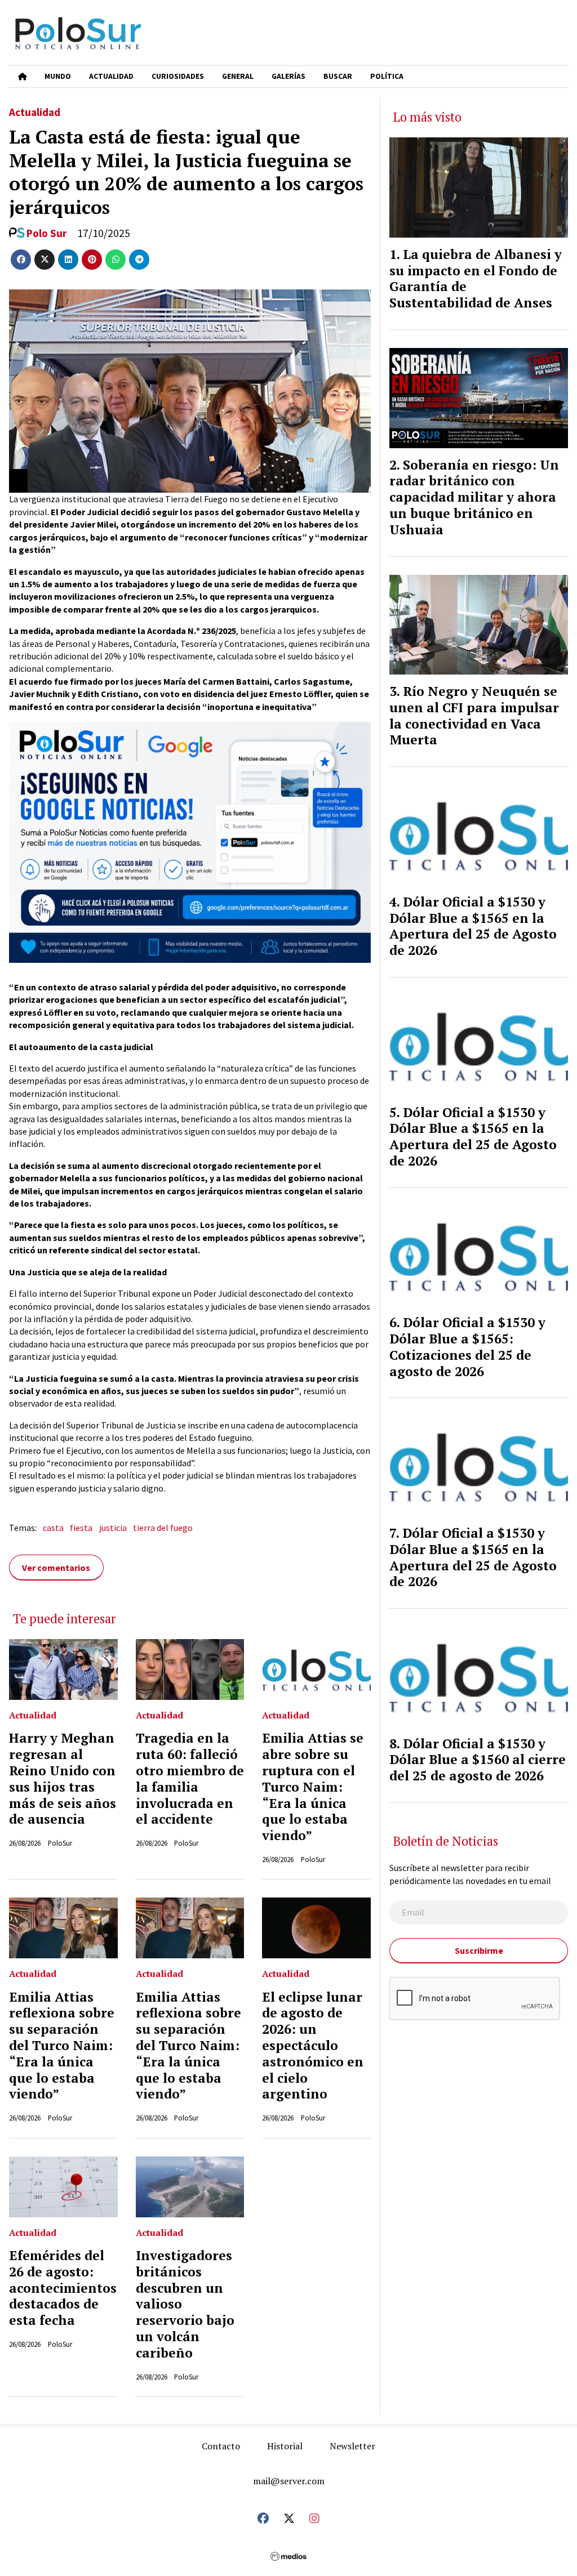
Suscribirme (288, 670)
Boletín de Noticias (218, 552)
